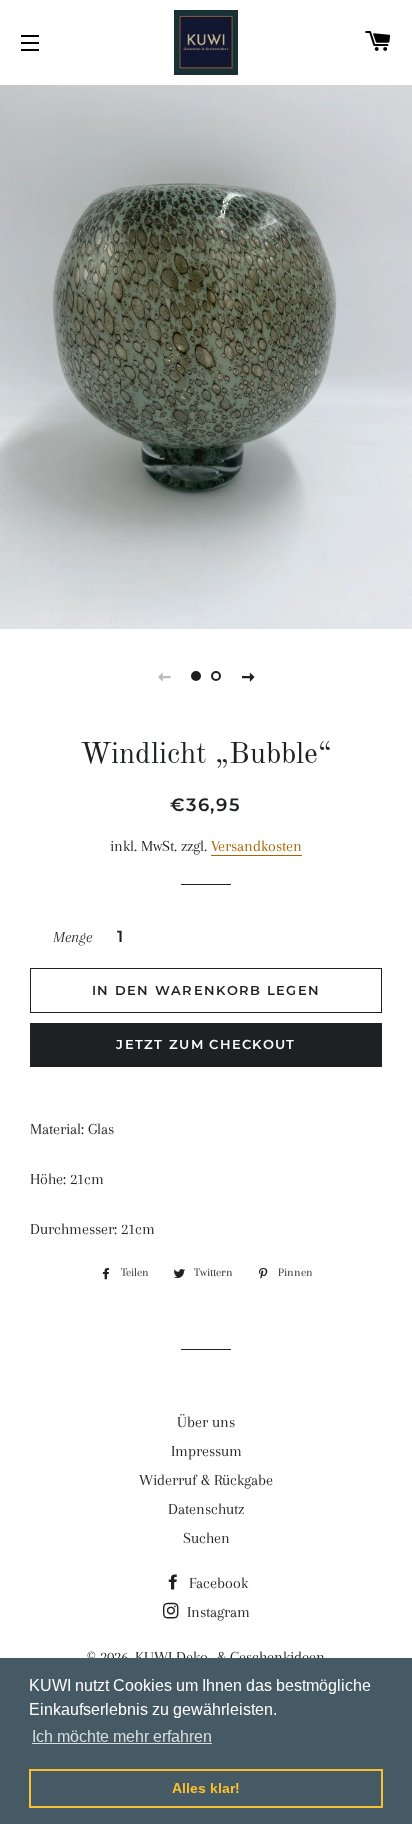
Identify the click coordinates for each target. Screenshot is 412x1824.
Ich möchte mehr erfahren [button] (122, 1736)
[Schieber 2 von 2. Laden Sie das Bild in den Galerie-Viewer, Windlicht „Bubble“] (216, 676)
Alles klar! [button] (206, 1788)
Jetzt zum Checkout (205, 1044)
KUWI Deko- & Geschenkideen (230, 1657)
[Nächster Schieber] (248, 676)
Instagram (216, 1612)
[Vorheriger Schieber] (164, 676)
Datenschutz (206, 1509)
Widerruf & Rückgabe (206, 1480)
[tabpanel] (206, 354)
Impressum (206, 1451)
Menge (72, 937)
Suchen (206, 1538)
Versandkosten (256, 846)
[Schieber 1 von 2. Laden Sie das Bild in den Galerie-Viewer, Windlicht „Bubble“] (196, 676)
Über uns (206, 1422)
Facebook (216, 1583)
